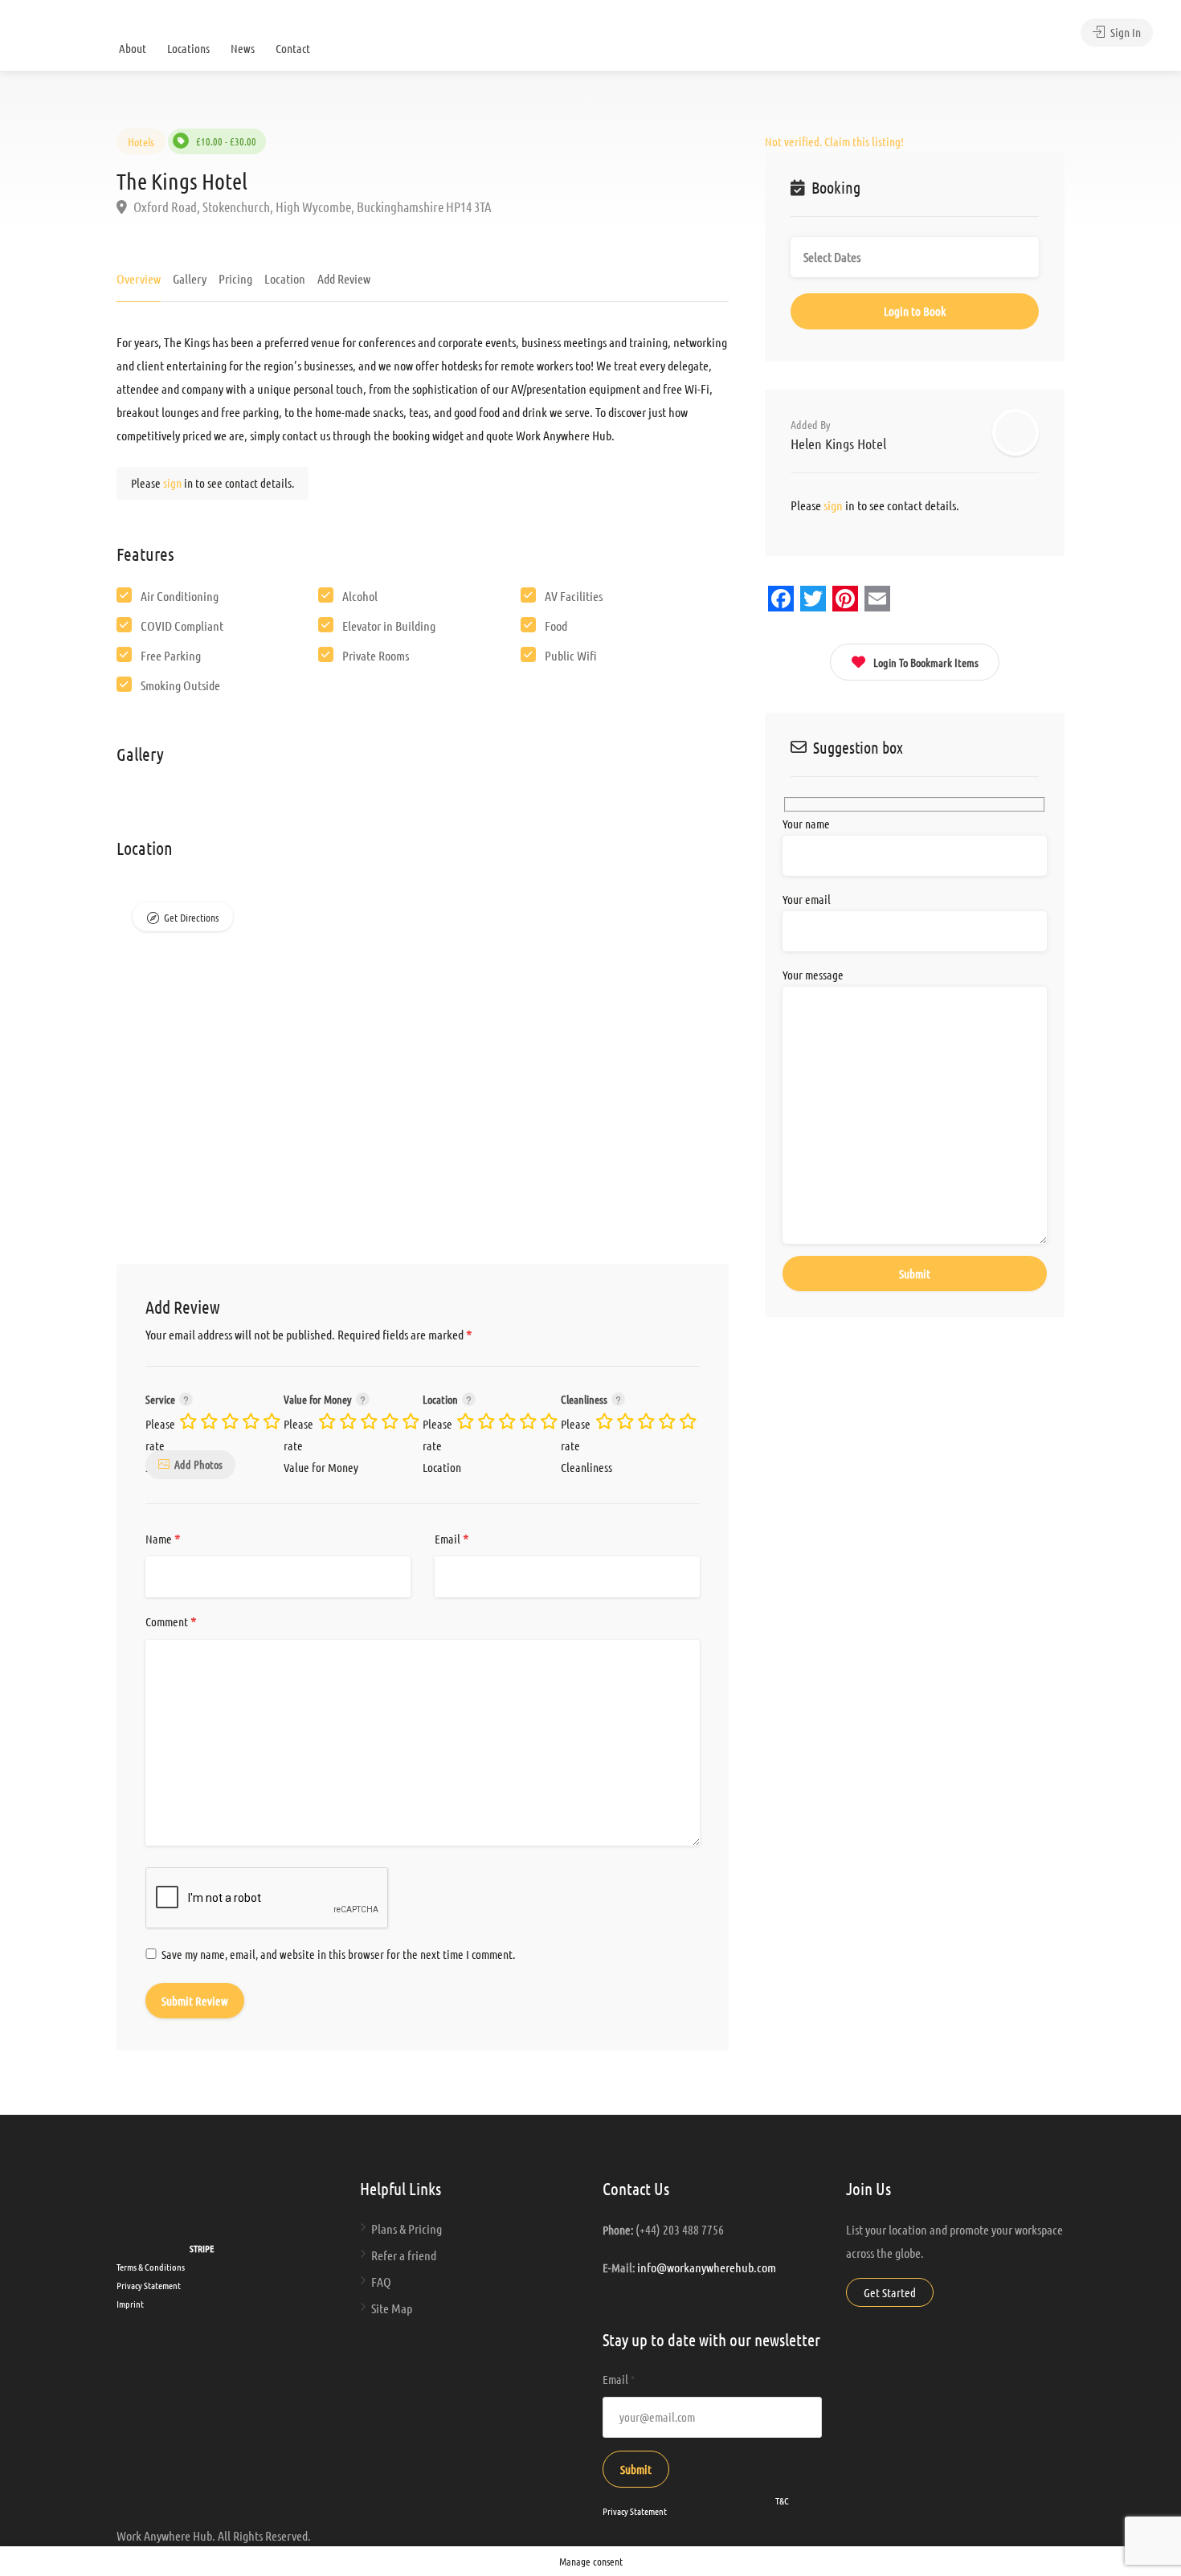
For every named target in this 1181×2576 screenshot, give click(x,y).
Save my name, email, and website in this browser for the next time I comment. (338, 1954)
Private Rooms (376, 655)
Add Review (344, 278)
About (133, 48)
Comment (171, 1622)
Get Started (890, 2292)
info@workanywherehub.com (707, 2267)
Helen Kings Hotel (838, 444)
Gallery (190, 278)
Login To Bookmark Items (926, 662)
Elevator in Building (389, 626)
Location (285, 278)
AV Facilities (574, 596)
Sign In (1124, 32)
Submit (636, 2469)
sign (174, 483)
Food (556, 626)
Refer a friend (404, 2255)
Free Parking (171, 655)
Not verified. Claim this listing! (834, 141)
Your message (813, 975)
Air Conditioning (180, 596)
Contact (293, 48)
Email (452, 1539)
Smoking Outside (180, 685)
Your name (806, 824)
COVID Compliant (182, 626)
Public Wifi (571, 655)
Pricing (235, 278)
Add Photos (198, 1464)
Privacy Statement (149, 2285)
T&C (782, 2500)
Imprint (130, 2304)
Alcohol (360, 596)
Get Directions (191, 917)
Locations (188, 48)
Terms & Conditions (151, 2267)
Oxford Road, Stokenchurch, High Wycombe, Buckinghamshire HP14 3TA (311, 206)
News (243, 48)
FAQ (381, 2282)
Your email (807, 899)
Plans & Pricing (407, 2228)
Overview (139, 278)
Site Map (392, 2308)
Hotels (141, 141)
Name (163, 1539)
